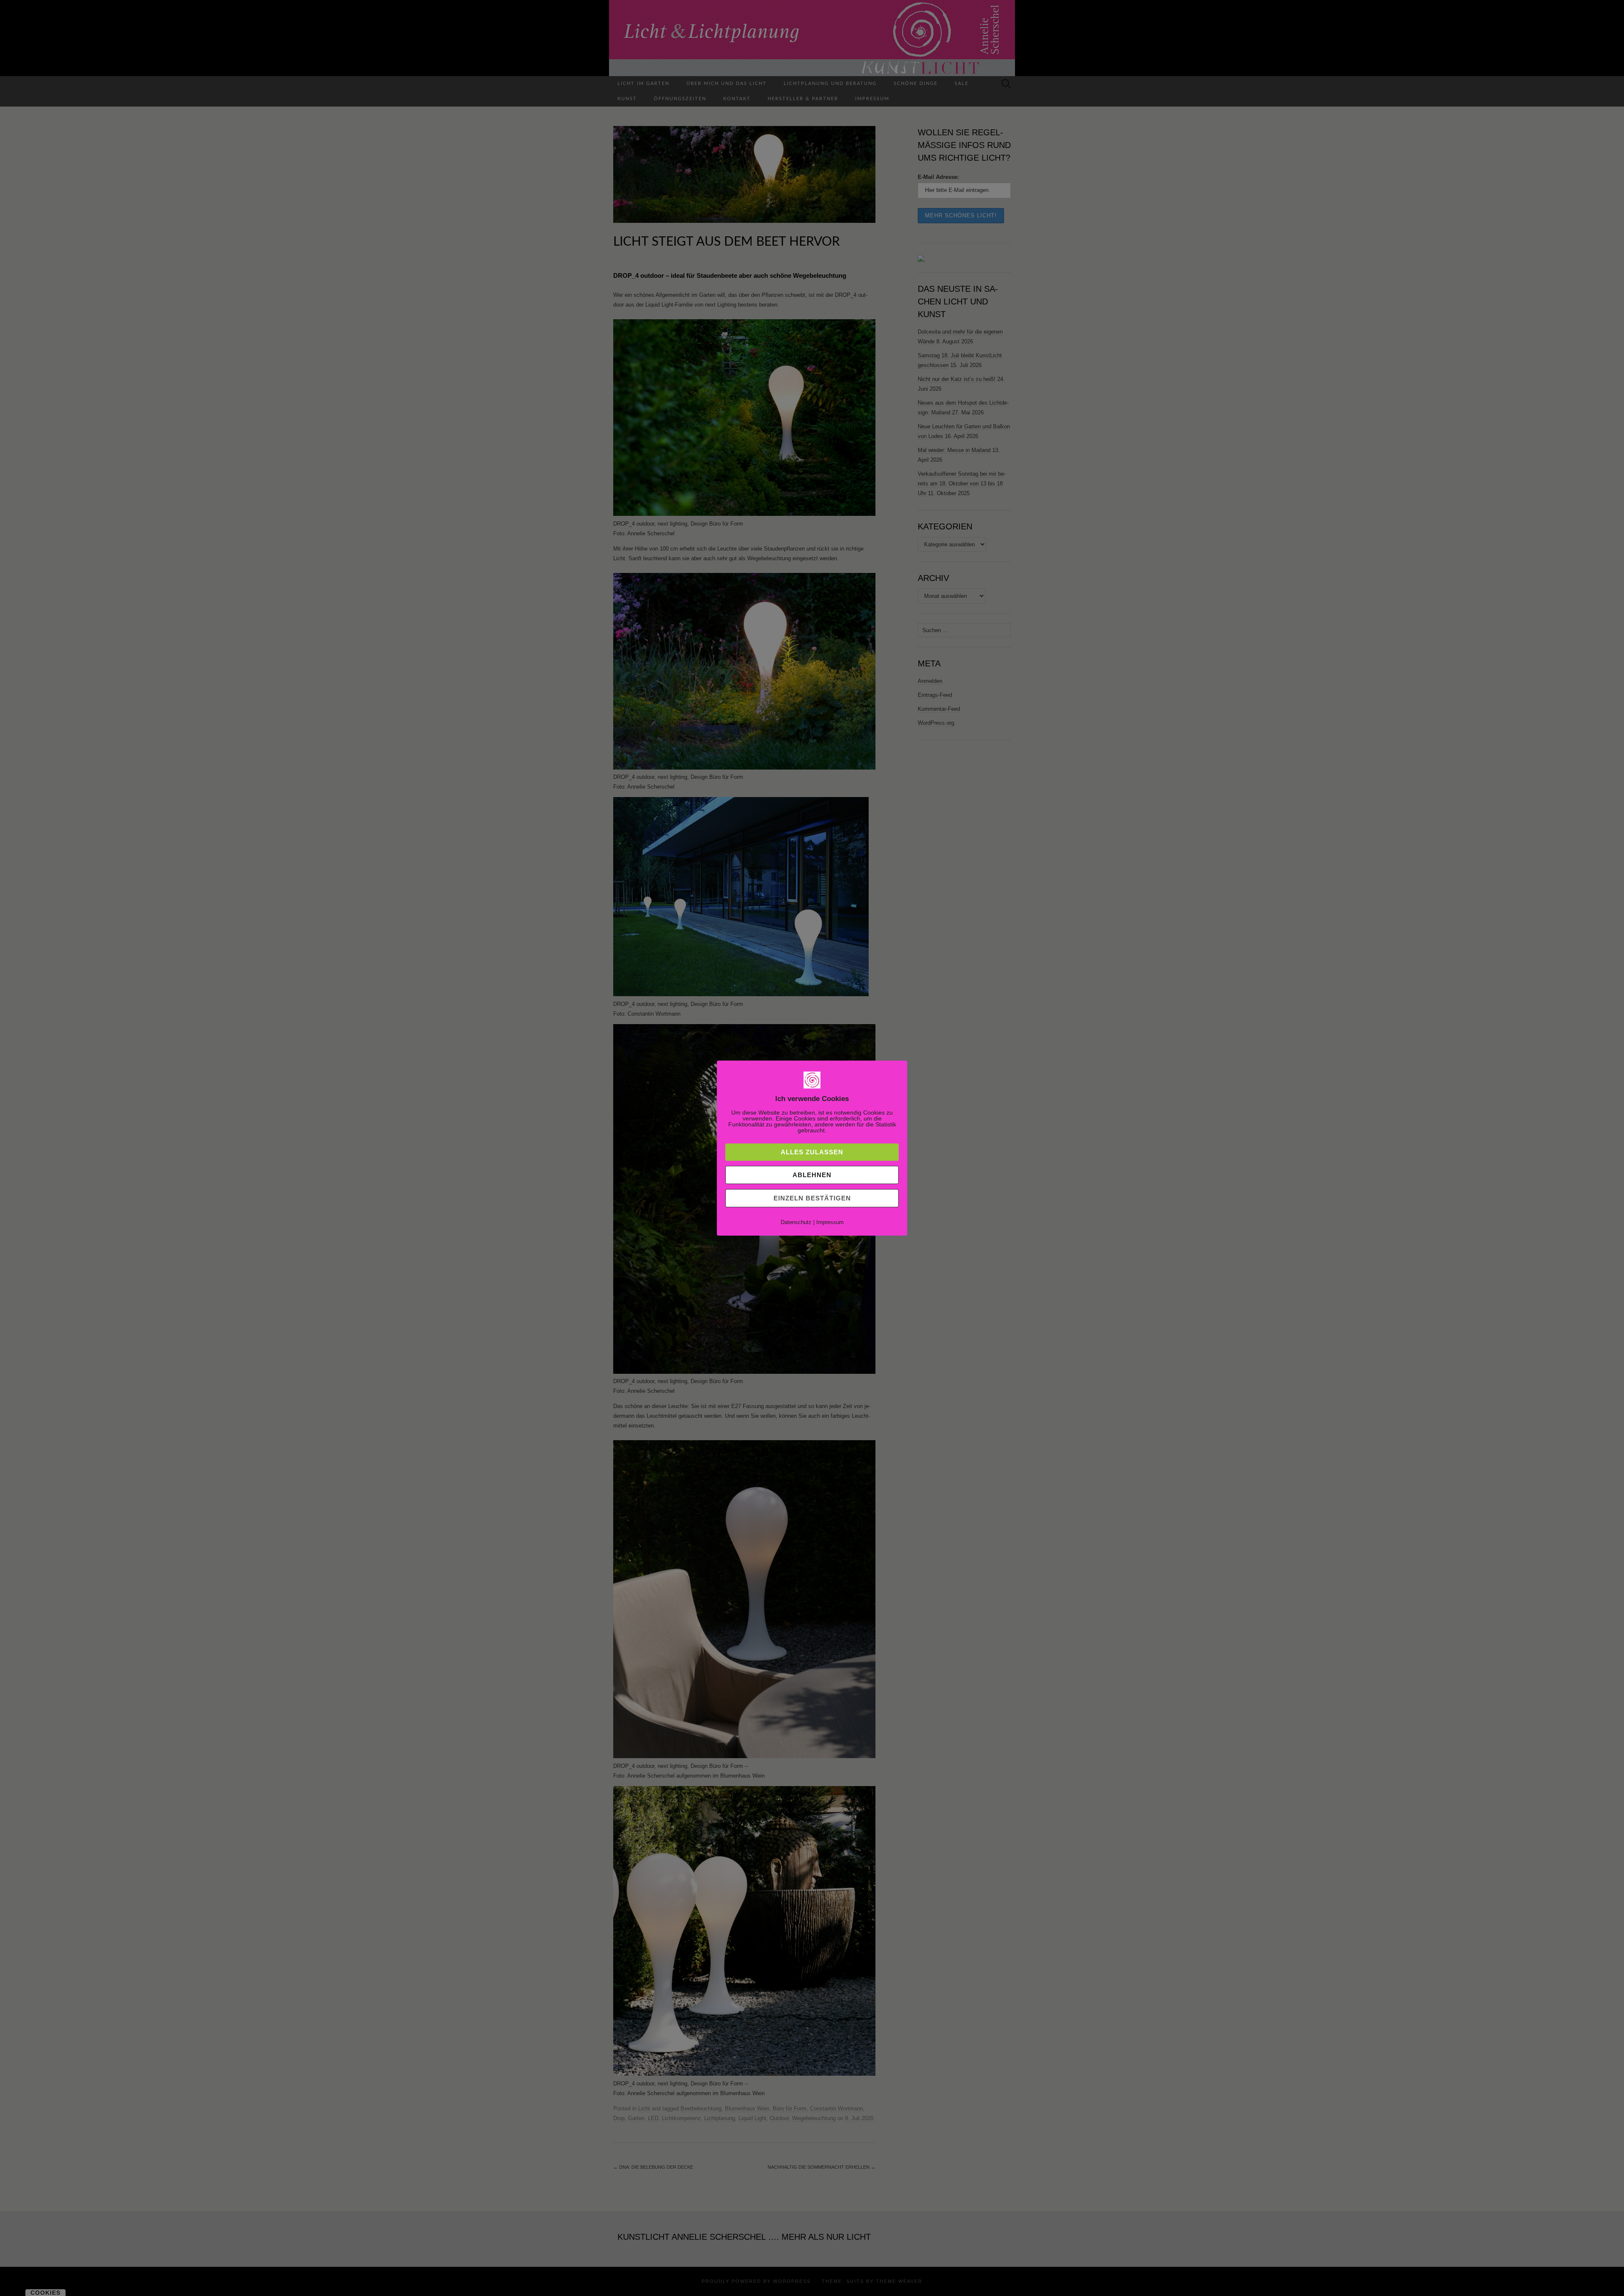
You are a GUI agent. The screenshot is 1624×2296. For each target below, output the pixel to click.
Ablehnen (812, 1175)
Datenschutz (796, 1222)
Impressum (830, 1222)
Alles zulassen (812, 1152)
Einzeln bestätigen (812, 1198)
